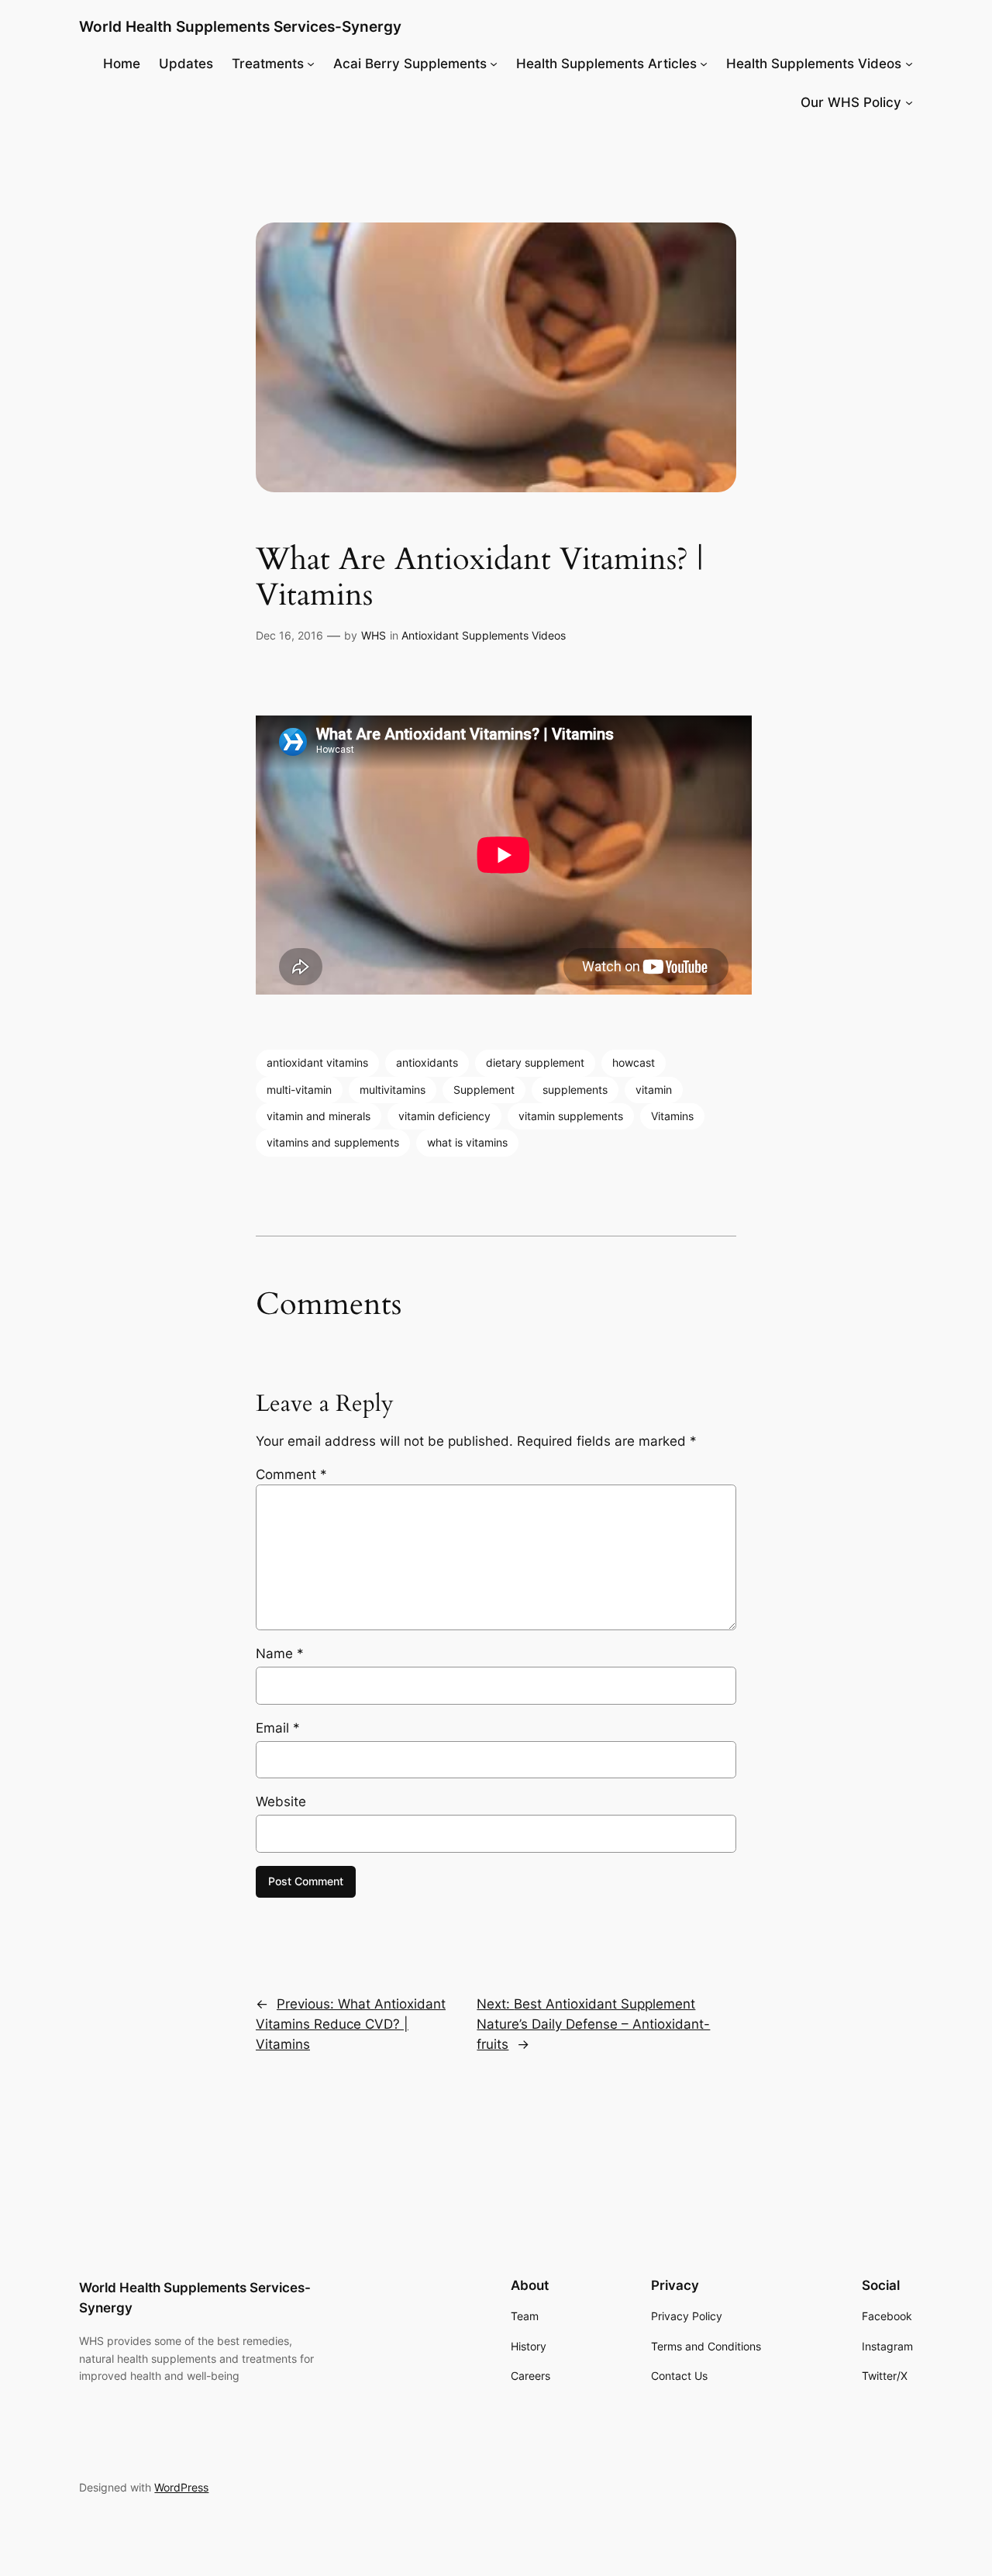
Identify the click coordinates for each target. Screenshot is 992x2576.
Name (280, 1654)
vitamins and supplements (333, 1142)
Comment (291, 1474)
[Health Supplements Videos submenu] (909, 64)
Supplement (484, 1090)
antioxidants (427, 1062)
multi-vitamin (299, 1090)
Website (281, 1802)
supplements (575, 1090)
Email (278, 1728)
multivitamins (393, 1090)
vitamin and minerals (319, 1116)
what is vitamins (467, 1142)
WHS (374, 635)
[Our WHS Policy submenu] (909, 102)
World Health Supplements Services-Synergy (240, 26)
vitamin (654, 1090)
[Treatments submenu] (311, 64)
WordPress (181, 2487)
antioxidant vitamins (317, 1062)
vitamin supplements (571, 1116)
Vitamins (672, 1116)
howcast (634, 1062)
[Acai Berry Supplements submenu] (494, 64)
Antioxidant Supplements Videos (484, 635)
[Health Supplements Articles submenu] (704, 64)
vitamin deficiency (444, 1116)
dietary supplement (535, 1062)
